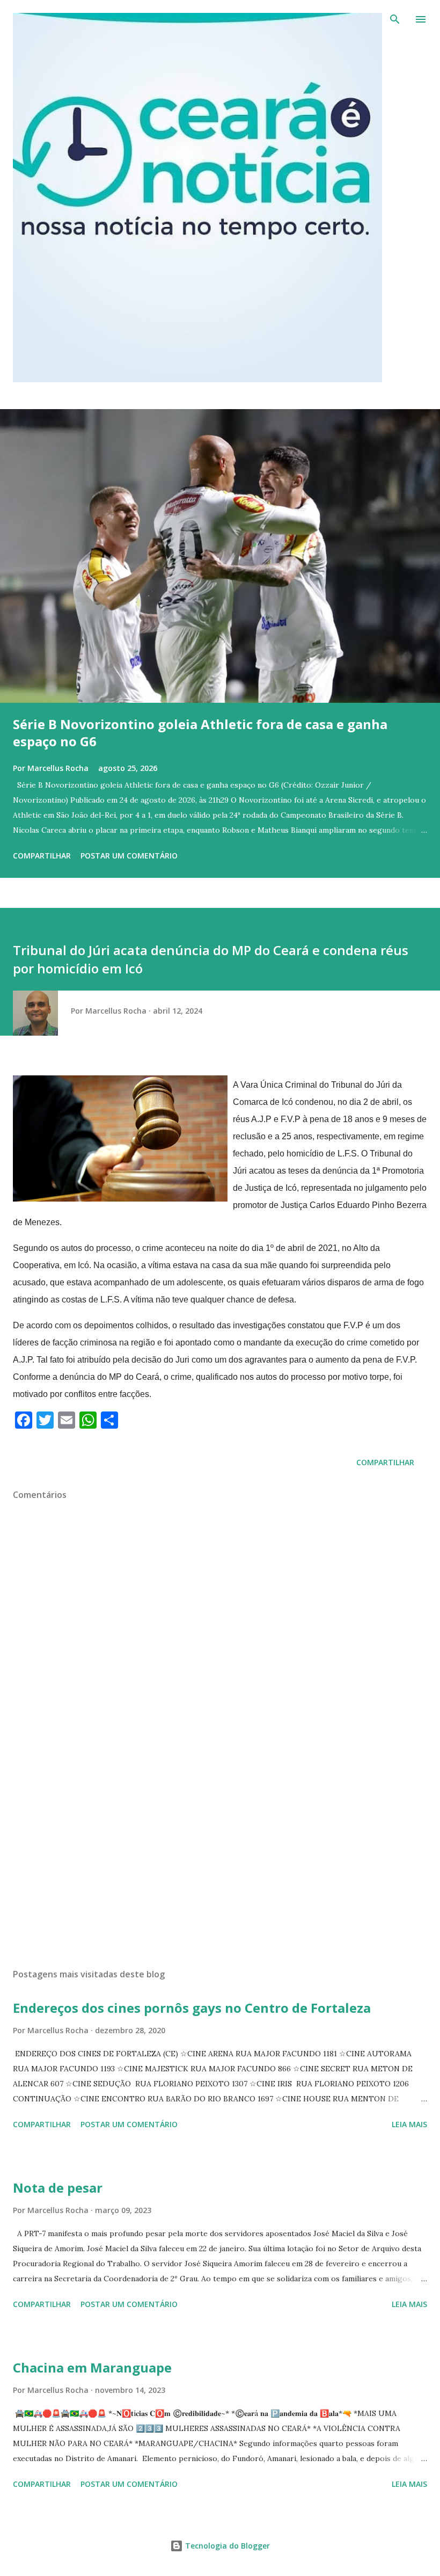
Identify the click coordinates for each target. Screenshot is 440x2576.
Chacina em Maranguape (92, 2367)
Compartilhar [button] (42, 856)
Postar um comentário (129, 856)
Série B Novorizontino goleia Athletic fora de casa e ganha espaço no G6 (200, 733)
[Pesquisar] (395, 19)
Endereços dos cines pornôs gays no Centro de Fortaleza (192, 2008)
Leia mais (409, 2124)
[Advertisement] (220, 1859)
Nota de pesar (58, 2188)
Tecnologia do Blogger (226, 2546)
